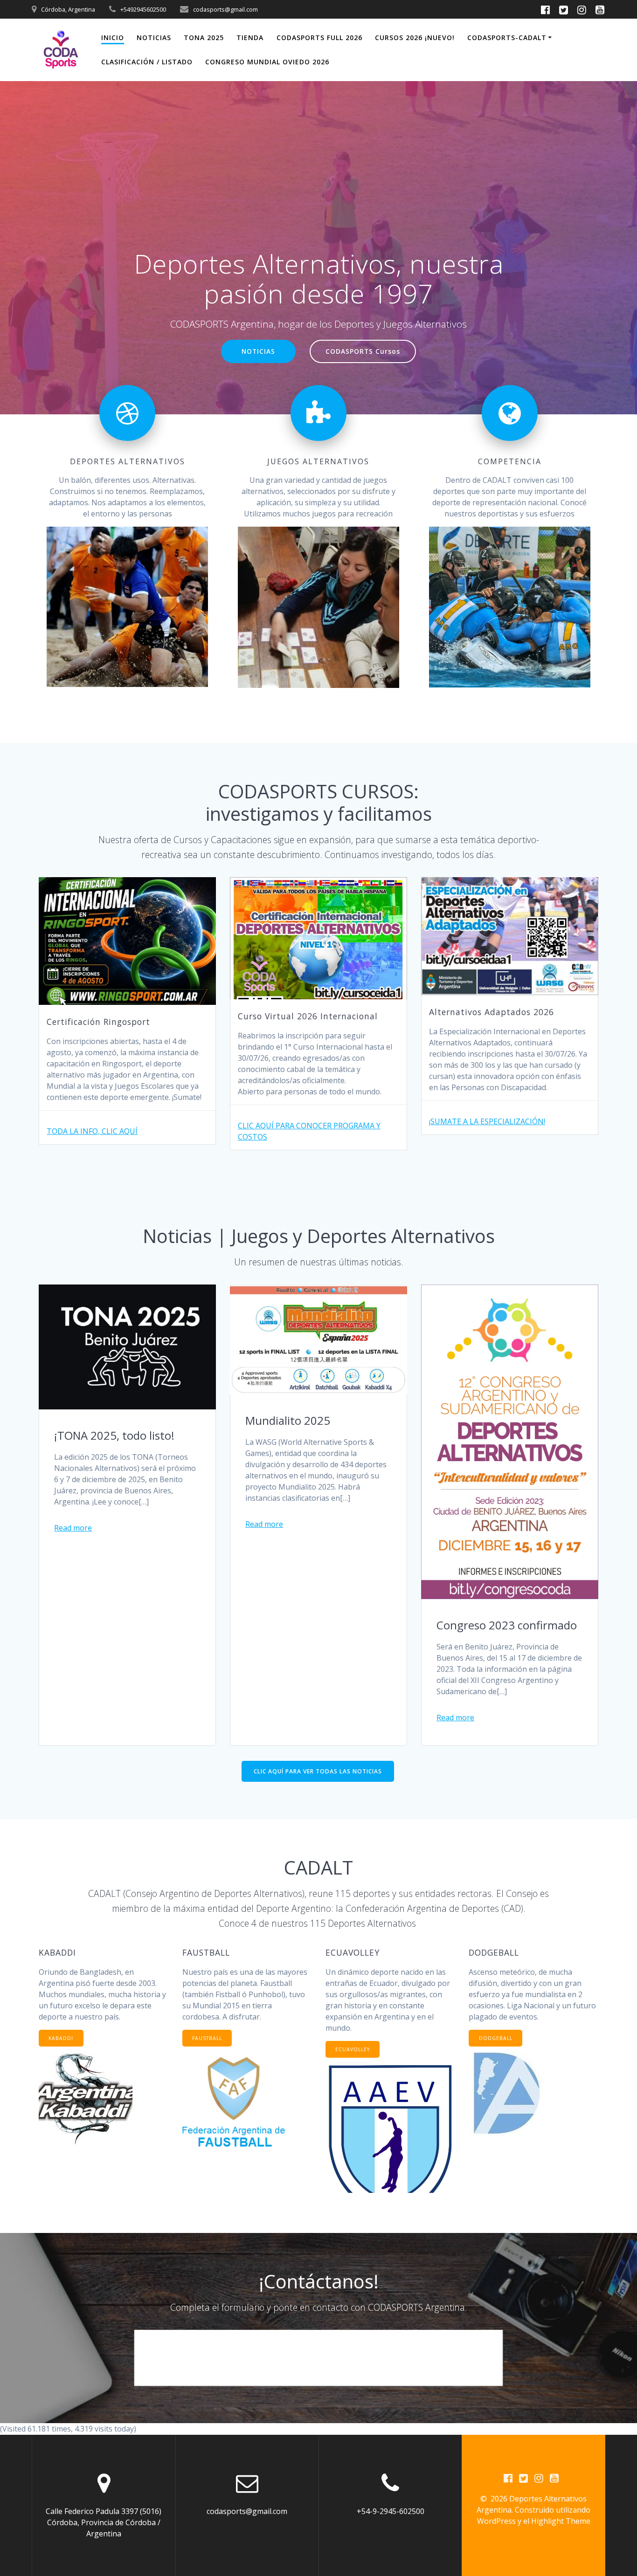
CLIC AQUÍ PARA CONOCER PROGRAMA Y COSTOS (309, 1131)
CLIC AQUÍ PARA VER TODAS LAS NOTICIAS (318, 1771)
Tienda (250, 38)
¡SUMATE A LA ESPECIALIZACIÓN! (487, 1121)
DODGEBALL (496, 2038)
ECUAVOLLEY (353, 2049)
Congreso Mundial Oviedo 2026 (267, 62)
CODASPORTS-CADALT (507, 38)
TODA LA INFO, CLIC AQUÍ (92, 1131)
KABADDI (61, 2038)
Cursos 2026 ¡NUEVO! (415, 38)
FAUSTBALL (207, 2038)
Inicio (113, 38)
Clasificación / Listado (147, 62)
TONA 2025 (204, 38)
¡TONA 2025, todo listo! (114, 1435)
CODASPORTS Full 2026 (319, 38)
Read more (73, 1528)
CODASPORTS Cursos (363, 351)
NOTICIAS (154, 38)
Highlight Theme (561, 2521)
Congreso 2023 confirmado (507, 1625)
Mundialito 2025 (288, 1420)
